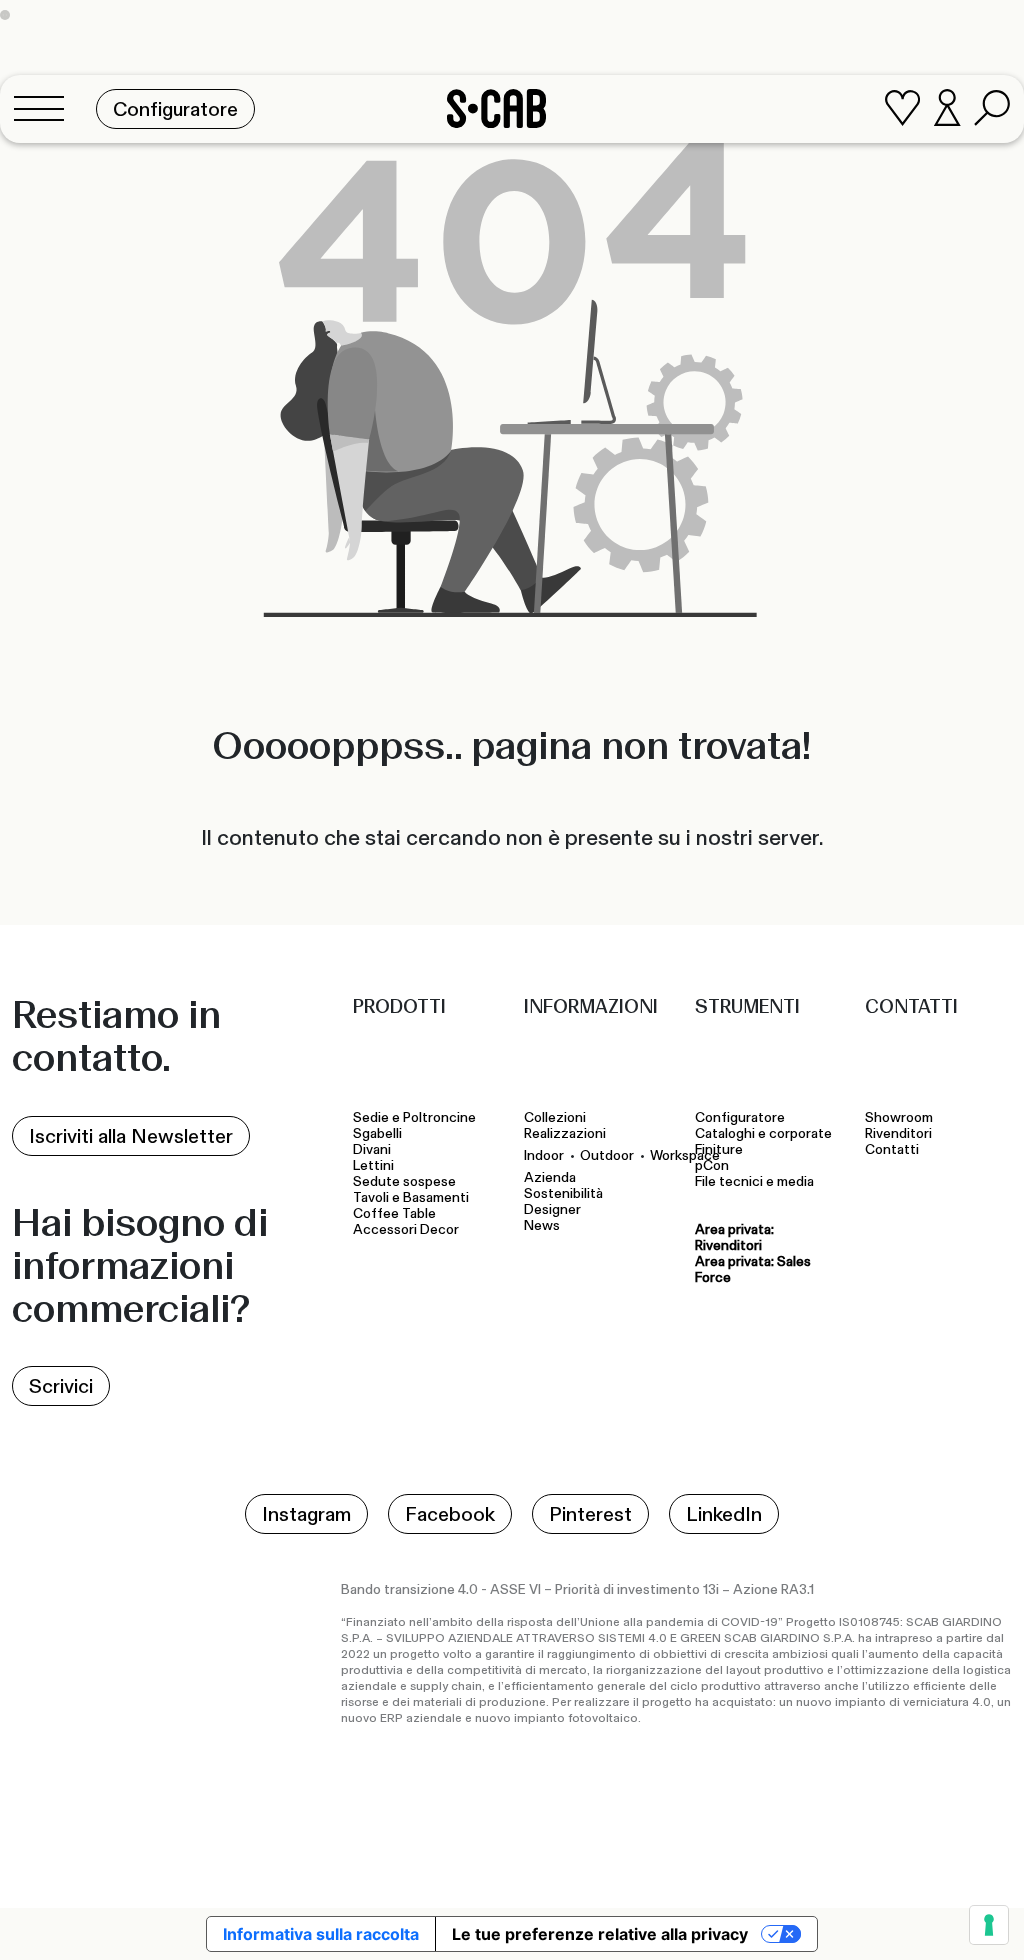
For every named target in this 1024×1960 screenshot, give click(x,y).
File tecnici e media (754, 1182)
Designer (552, 1210)
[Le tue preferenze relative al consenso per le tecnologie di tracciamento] (989, 1925)
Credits (988, 1872)
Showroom (899, 1118)
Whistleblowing (606, 1880)
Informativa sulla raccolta (321, 1934)
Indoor (544, 1155)
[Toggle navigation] (45, 109)
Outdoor (607, 1155)
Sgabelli (379, 1134)
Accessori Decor (406, 1230)
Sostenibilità (563, 1194)
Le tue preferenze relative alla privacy (600, 1934)
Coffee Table (397, 1214)
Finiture (719, 1150)
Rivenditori (898, 1134)
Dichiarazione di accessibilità (358, 1880)
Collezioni (555, 1118)
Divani (372, 1150)
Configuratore (740, 1118)
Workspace (685, 1155)
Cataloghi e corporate (763, 1134)
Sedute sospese (407, 1182)
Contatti (892, 1150)
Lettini (375, 1166)
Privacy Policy (682, 1847)
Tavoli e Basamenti (414, 1198)
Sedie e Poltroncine (414, 1118)
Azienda (550, 1178)
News (542, 1226)
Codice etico (503, 1880)
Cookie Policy (783, 1847)
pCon (712, 1166)
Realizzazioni (565, 1134)
